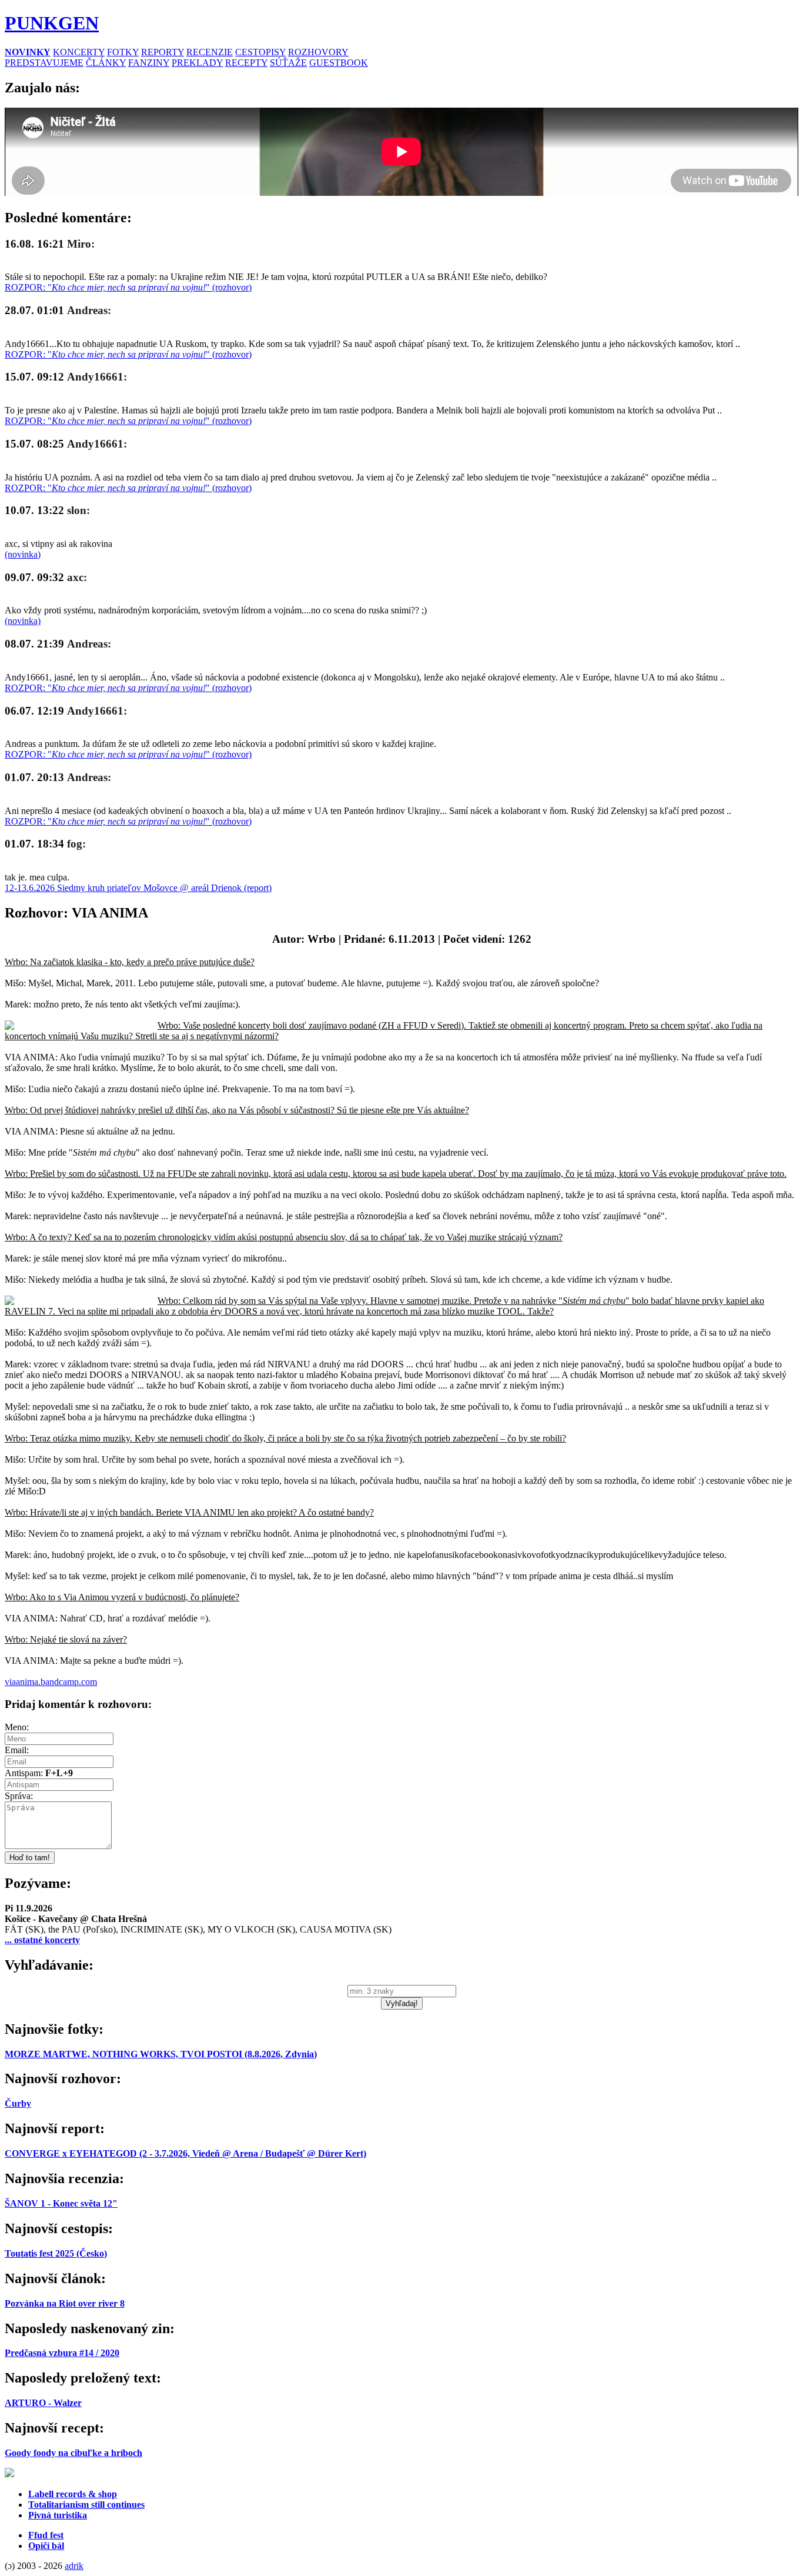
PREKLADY (197, 63)
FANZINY (149, 63)
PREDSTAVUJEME (44, 63)
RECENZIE (210, 52)
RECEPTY (246, 63)
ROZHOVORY (318, 52)
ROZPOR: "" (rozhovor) (128, 287)
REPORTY (163, 52)
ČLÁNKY (106, 63)
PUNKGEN (52, 23)
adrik (74, 2566)
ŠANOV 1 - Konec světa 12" (61, 2203)
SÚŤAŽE (288, 63)
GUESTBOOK (339, 63)
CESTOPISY (260, 52)
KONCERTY (79, 52)
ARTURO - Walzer (43, 2403)
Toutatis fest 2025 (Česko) (56, 2253)
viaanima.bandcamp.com (51, 1682)
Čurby (18, 2103)
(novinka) (23, 554)
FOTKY (123, 52)
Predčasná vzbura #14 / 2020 (62, 2353)
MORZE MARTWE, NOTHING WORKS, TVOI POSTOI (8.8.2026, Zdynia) (161, 2054)
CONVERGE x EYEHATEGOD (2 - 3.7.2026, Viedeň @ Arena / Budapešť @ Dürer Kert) (185, 2153)
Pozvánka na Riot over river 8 (65, 2303)
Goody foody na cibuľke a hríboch (73, 2453)
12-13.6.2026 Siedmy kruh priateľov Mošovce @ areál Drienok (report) (138, 888)
